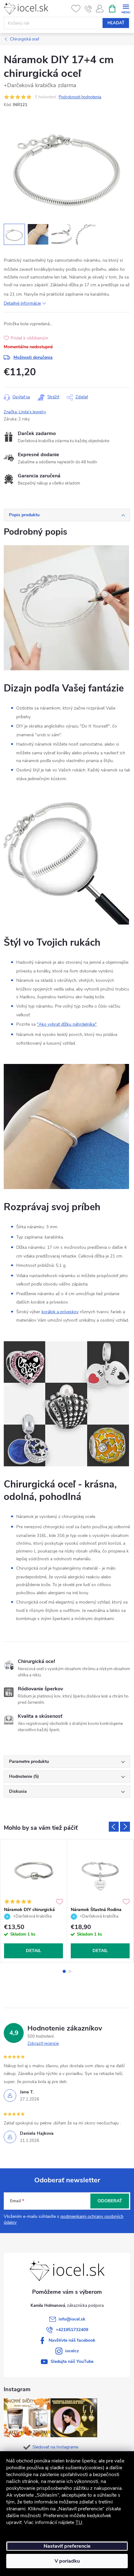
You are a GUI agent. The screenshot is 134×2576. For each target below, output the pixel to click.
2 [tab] (70, 1971)
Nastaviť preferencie (67, 2546)
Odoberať (110, 2201)
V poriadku (67, 2561)
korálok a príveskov (60, 1312)
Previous (114, 1827)
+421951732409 (72, 2330)
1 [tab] (64, 1971)
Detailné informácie (22, 303)
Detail (33, 1951)
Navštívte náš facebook (72, 2340)
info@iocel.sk (72, 2319)
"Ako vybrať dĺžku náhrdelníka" (67, 1024)
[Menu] (126, 8)
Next (125, 1827)
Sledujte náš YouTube (72, 2361)
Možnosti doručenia (33, 357)
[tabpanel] (34, 1901)
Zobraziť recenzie (43, 2044)
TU (79, 2522)
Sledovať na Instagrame (55, 2447)
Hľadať (116, 23)
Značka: (25, 412)
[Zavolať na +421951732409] (88, 9)
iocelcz (72, 2351)
